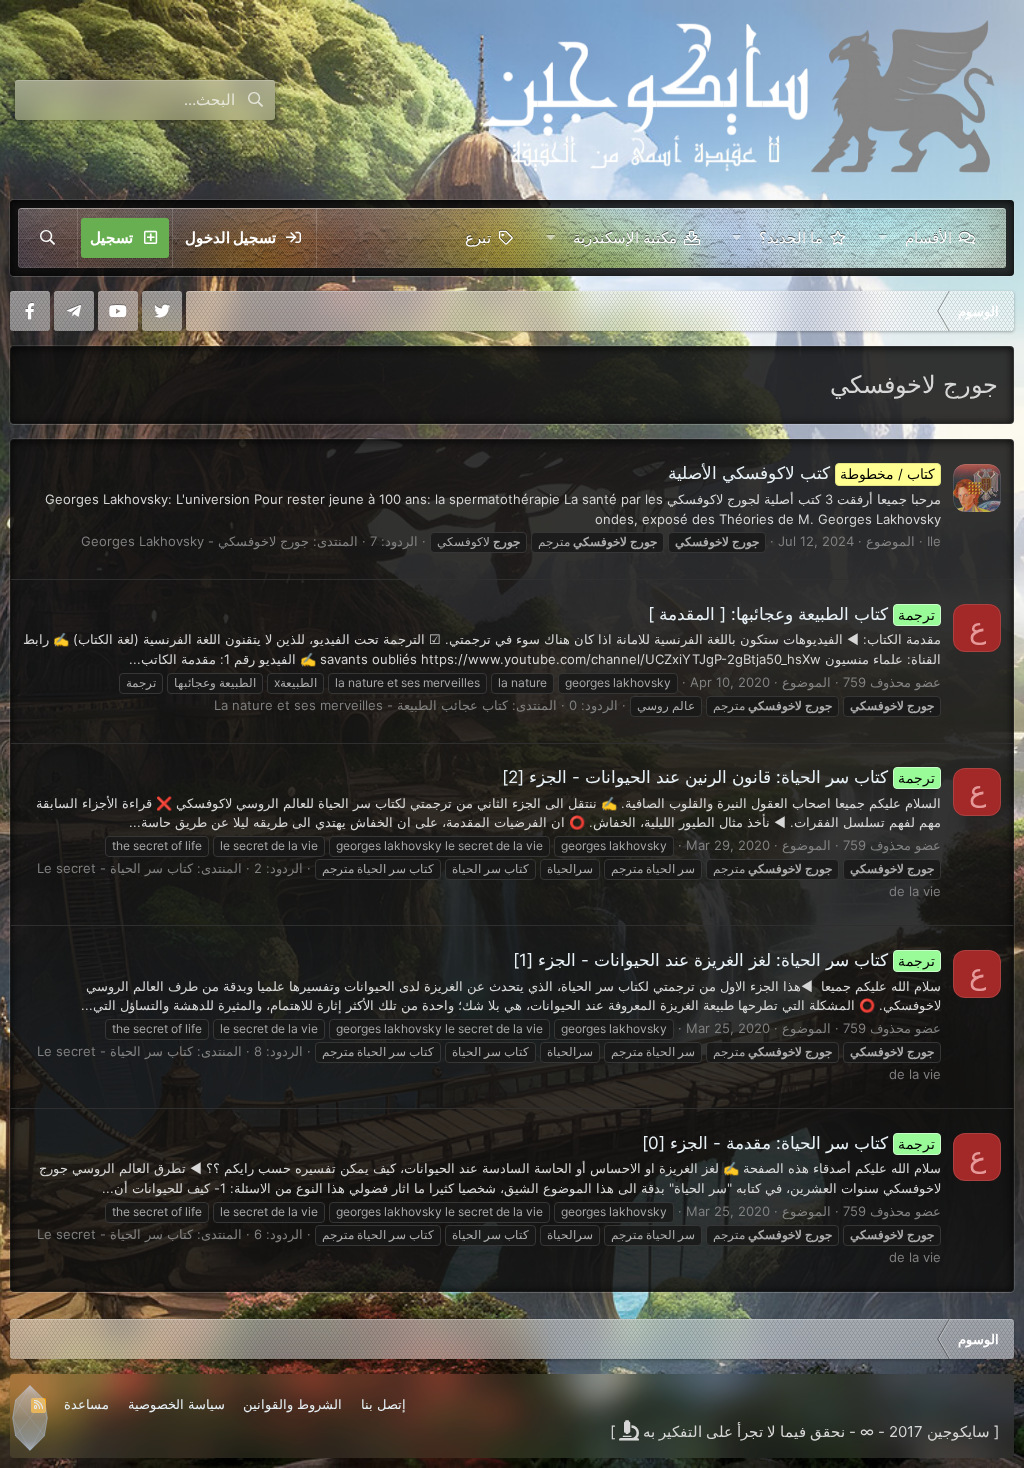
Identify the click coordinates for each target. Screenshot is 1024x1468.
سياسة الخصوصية (176, 1404)
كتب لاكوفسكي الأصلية (802, 473)
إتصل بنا (383, 1404)
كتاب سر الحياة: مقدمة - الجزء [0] (789, 1143)
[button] (882, 238)
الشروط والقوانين (292, 1404)
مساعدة (86, 1404)
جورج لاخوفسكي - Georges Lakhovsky (195, 541)
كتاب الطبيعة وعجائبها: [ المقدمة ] (792, 614)
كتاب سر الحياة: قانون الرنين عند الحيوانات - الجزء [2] (719, 777)
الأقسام (928, 237)
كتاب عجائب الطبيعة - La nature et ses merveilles (361, 705)
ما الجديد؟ (791, 237)
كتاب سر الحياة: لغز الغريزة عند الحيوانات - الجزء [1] (724, 960)
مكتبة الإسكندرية (625, 237)
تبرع (478, 237)
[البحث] (48, 238)
